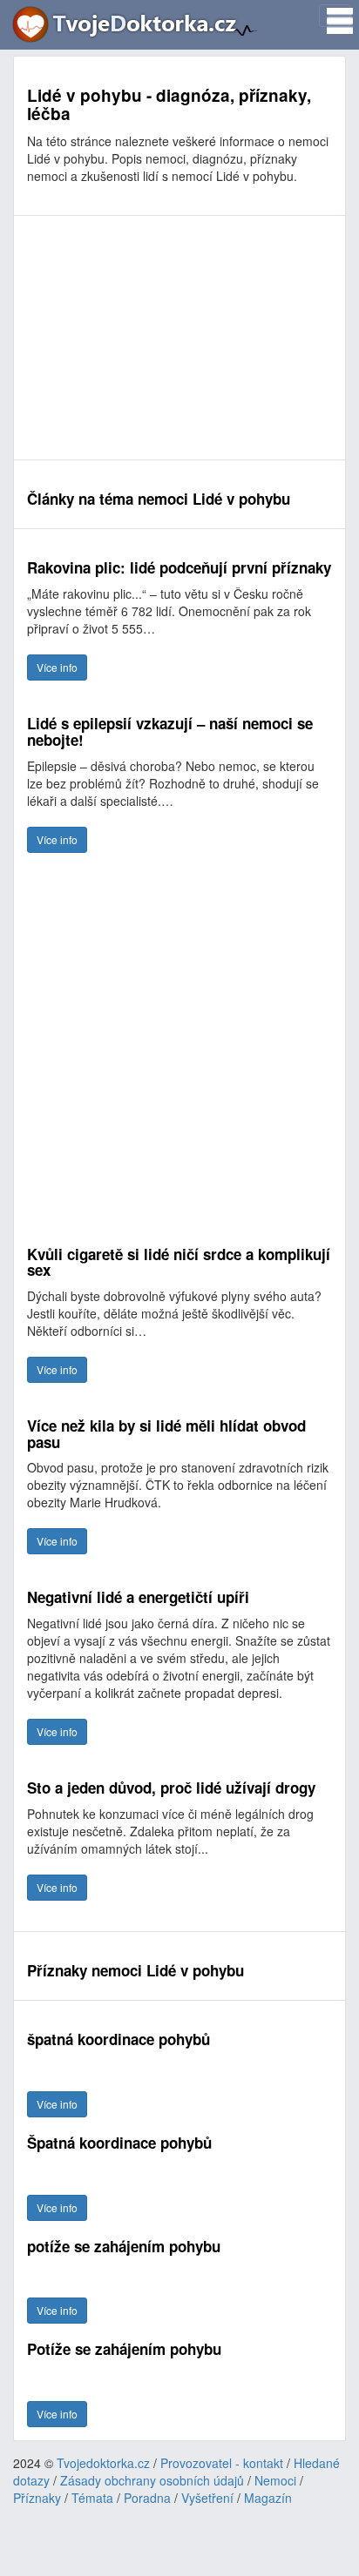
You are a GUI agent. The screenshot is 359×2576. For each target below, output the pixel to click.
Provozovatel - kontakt (222, 2463)
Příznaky (37, 2498)
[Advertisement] (179, 338)
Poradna (147, 2498)
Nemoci (275, 2480)
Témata (92, 2498)
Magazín (268, 2498)
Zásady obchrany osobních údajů (152, 2480)
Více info (57, 667)
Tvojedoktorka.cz (103, 2463)
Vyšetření (207, 2498)
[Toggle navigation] (335, 16)
